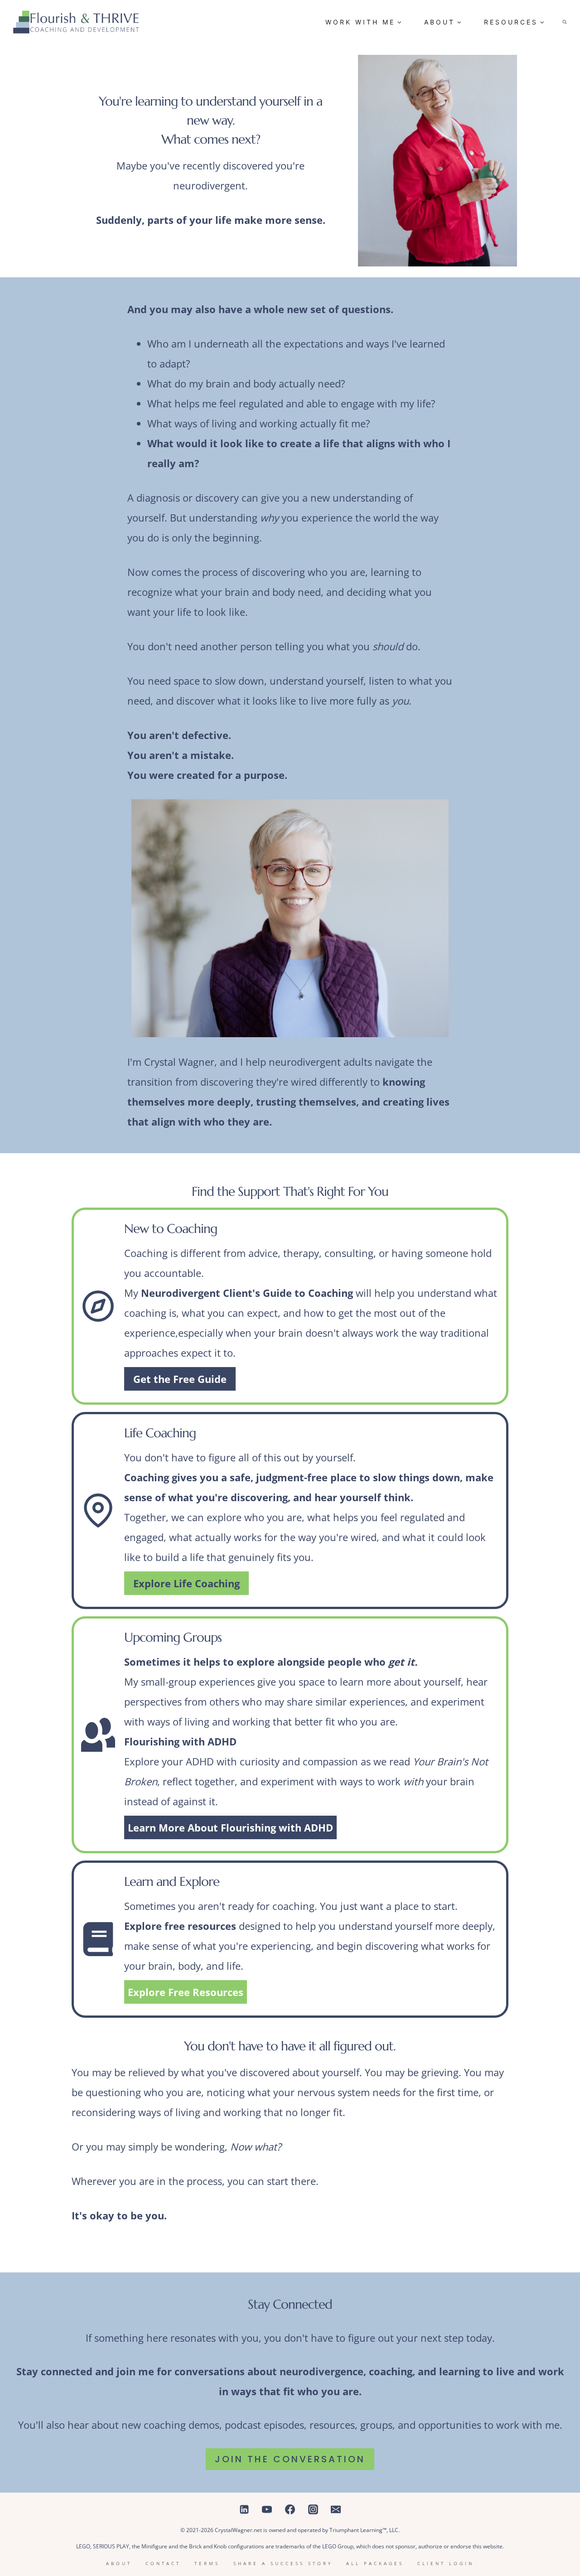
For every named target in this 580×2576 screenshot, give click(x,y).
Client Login (446, 2563)
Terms (207, 2563)
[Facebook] (290, 2509)
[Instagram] (313, 2509)
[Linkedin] (244, 2509)
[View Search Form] (565, 22)
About (119, 2563)
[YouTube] (267, 2509)
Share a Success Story (283, 2563)
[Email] (336, 2509)
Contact (163, 2563)
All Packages (375, 2563)
